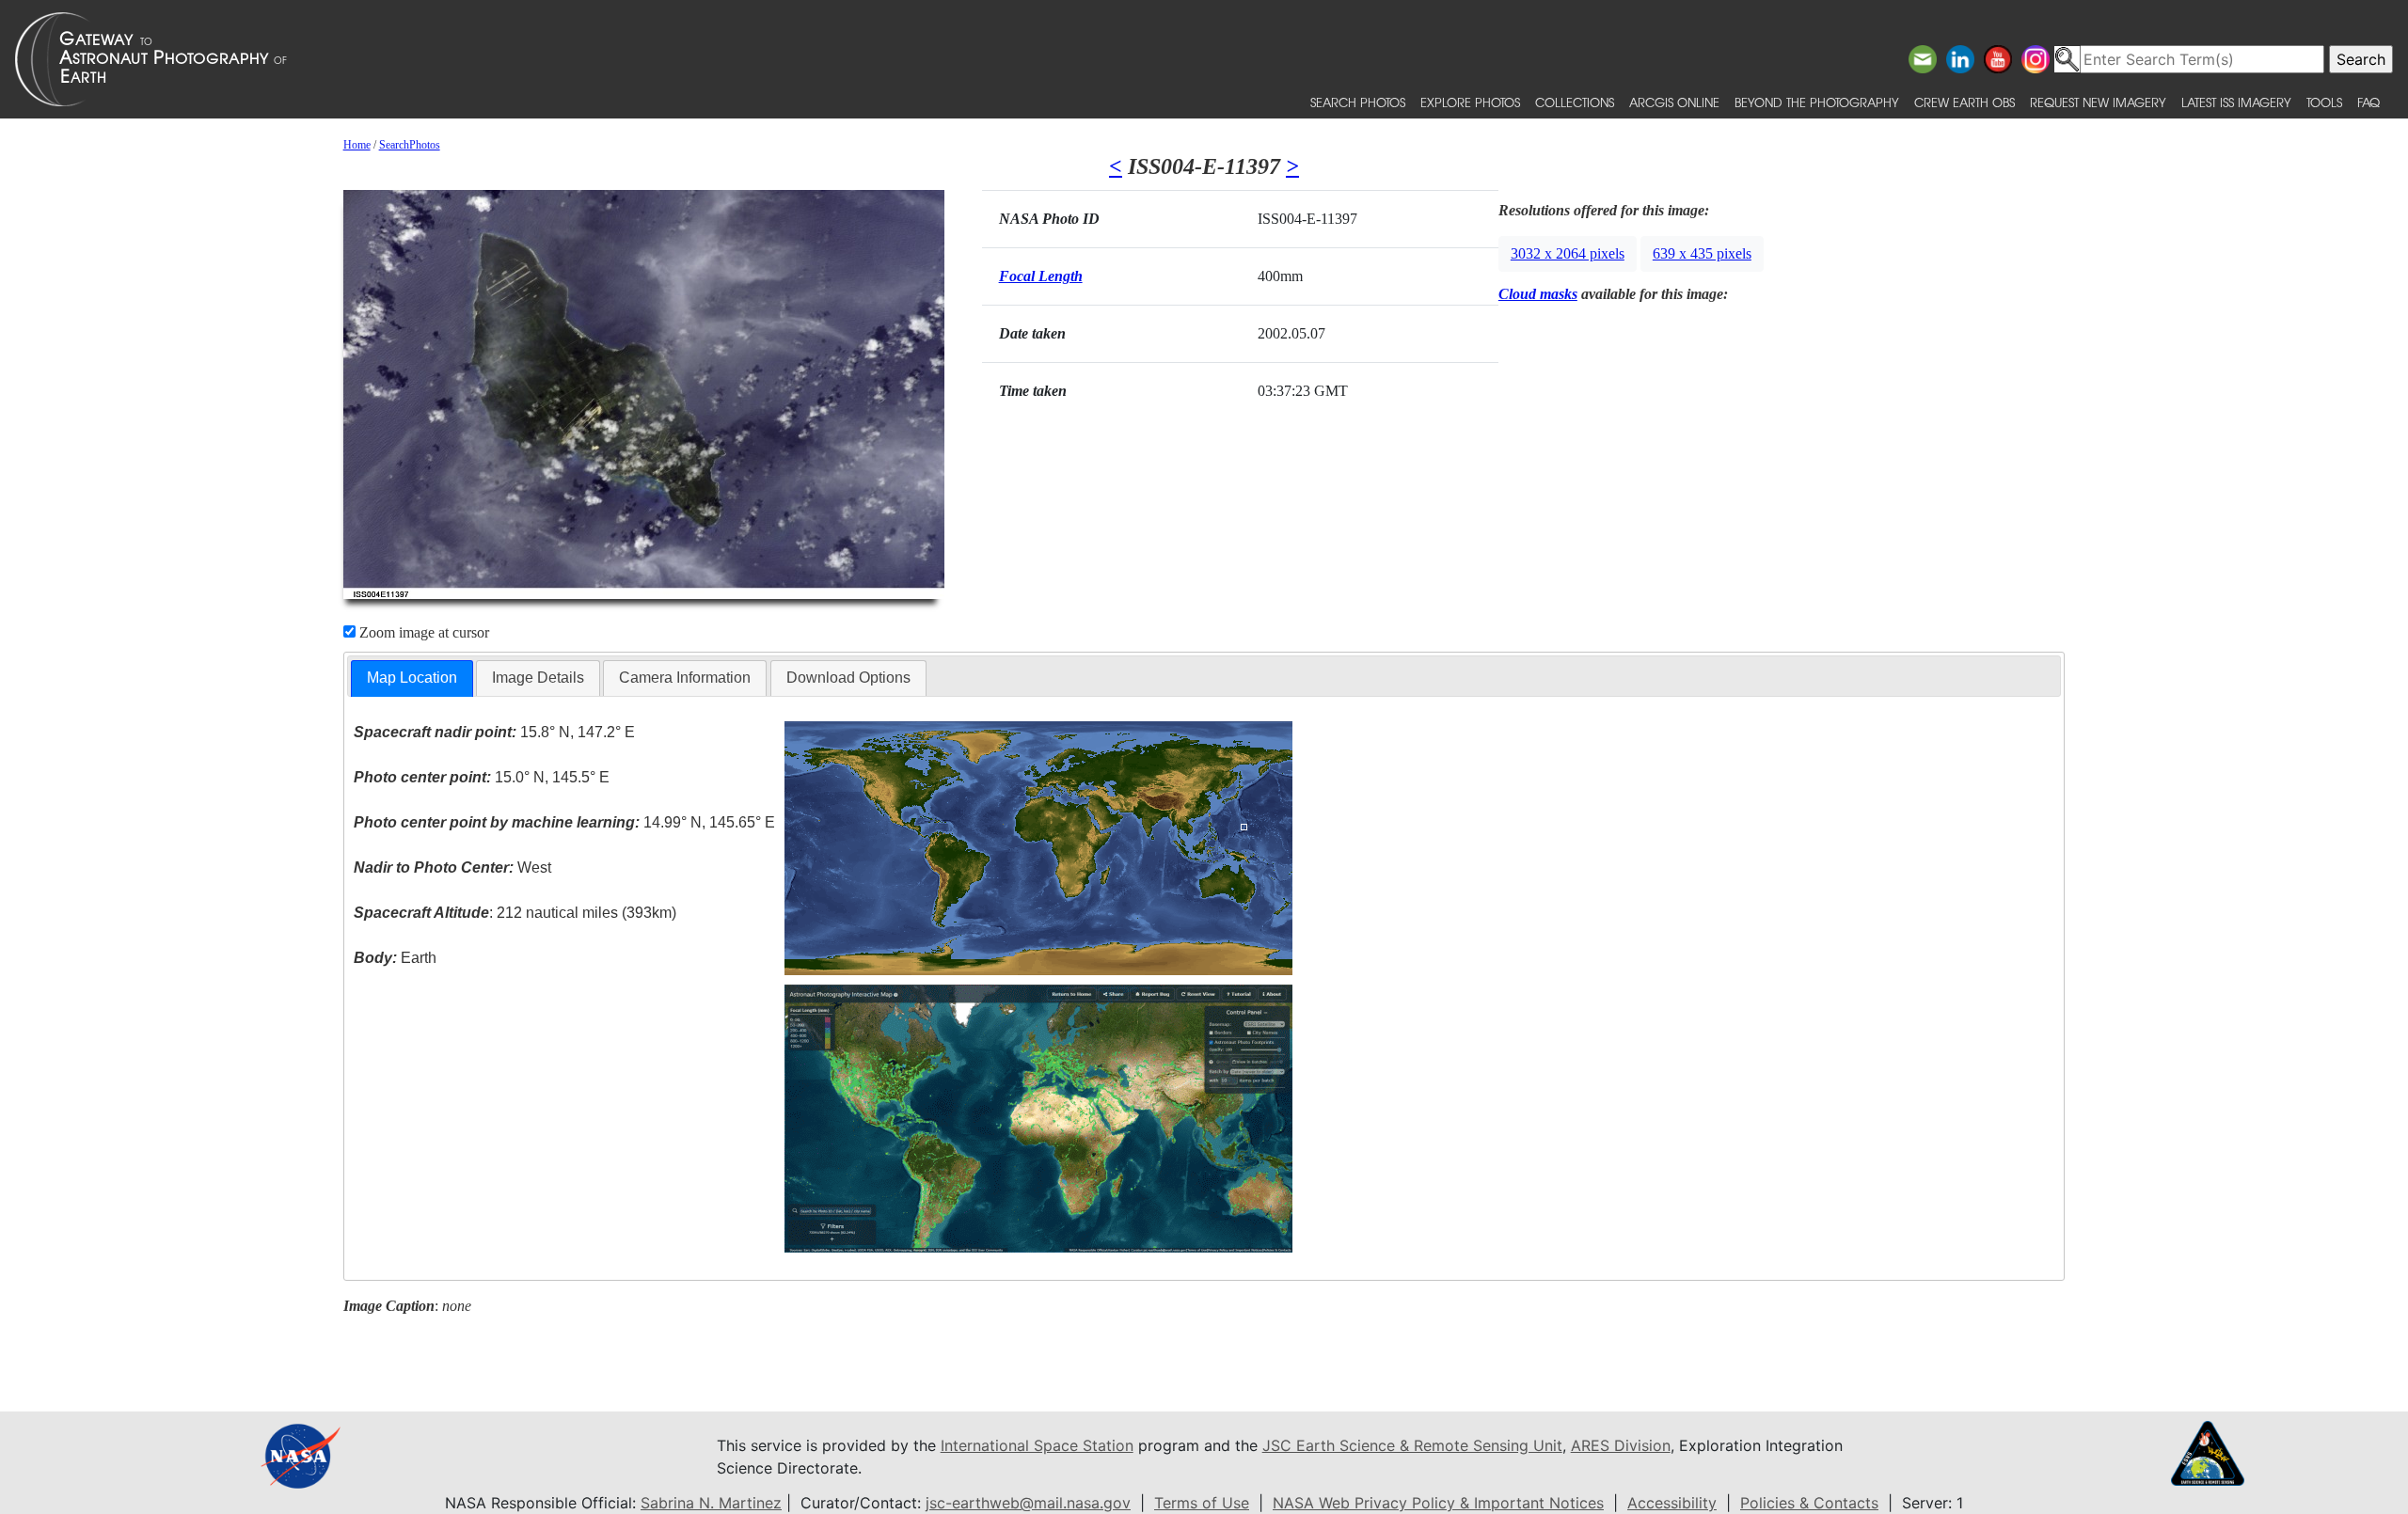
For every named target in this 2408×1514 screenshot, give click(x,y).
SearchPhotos (410, 145)
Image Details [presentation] (538, 678)
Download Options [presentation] (848, 678)
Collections (1575, 102)
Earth (395, 958)
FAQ (2368, 102)
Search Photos (1358, 102)
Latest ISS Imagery (2236, 102)
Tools (2324, 102)
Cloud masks (1538, 294)
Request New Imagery (2098, 102)
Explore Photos (1470, 102)
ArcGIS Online (1674, 102)
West (452, 867)
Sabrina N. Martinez (711, 1503)
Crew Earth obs (1964, 102)
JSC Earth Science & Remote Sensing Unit (1412, 1445)
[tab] (412, 678)
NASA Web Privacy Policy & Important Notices (1438, 1503)
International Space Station (1037, 1445)
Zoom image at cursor (422, 632)
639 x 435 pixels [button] (1702, 253)
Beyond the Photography (1817, 102)
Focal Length (1041, 276)
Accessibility (1672, 1503)
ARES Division (1621, 1445)
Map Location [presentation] (412, 678)
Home (357, 145)
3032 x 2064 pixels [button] (1568, 253)
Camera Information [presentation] (685, 678)
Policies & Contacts (1809, 1503)
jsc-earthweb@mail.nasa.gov (1028, 1503)
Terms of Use (1202, 1503)
